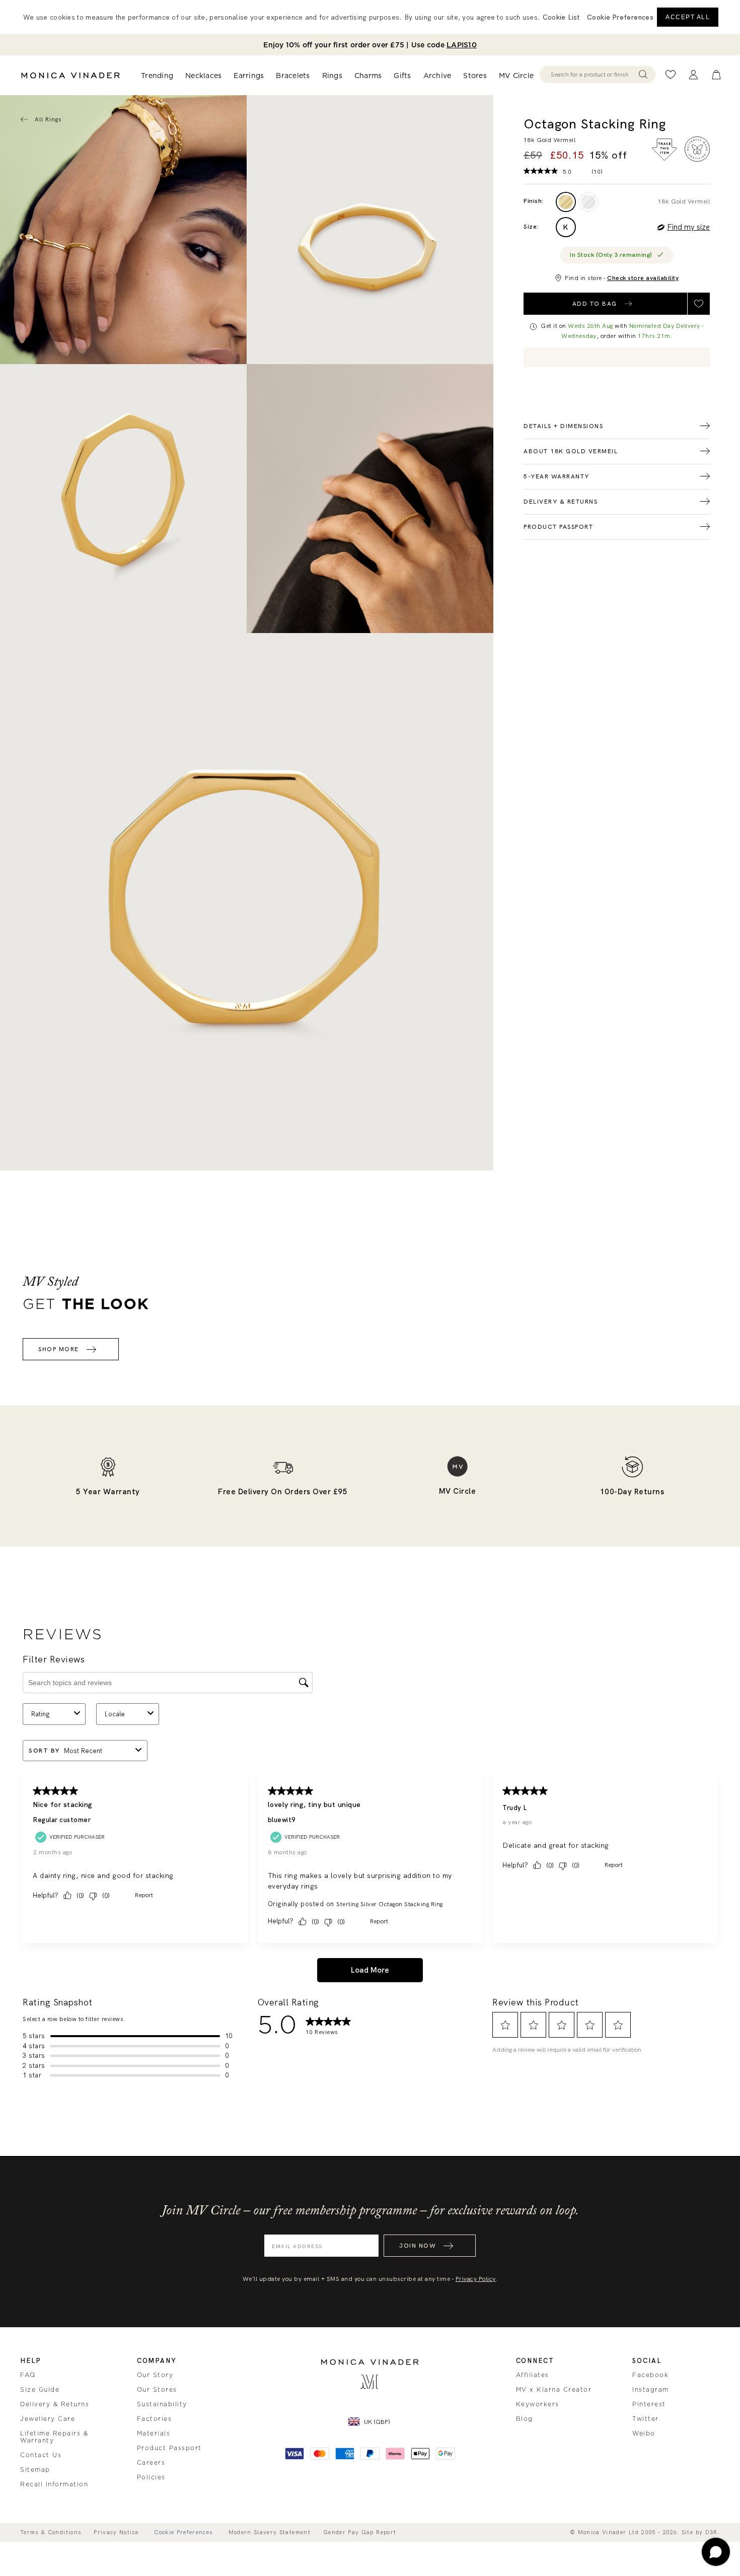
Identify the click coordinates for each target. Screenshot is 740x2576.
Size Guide (40, 2390)
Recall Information (54, 2484)
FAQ (28, 2375)
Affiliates (533, 2375)
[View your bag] (716, 75)
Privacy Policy (476, 2279)
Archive (437, 76)
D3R (712, 2532)
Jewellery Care (48, 2419)
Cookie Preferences (183, 2532)
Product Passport (169, 2448)
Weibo (644, 2433)
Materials (154, 2433)
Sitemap (35, 2470)
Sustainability (162, 2404)
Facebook (650, 2375)
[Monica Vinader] (70, 76)
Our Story (155, 2375)
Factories (155, 2419)
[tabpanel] (370, 230)
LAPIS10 (462, 45)
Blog (525, 2419)
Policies (151, 2477)
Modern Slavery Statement (270, 2532)
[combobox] (593, 75)
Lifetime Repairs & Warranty (54, 2437)
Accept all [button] (688, 17)
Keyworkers (538, 2404)
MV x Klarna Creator (554, 2390)
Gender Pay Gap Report (360, 2532)
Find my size (688, 227)
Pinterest (649, 2404)
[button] (620, 17)
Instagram (651, 2390)
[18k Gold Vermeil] (566, 202)
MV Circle (516, 76)
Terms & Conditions (51, 2532)
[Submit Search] (643, 75)
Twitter (646, 2419)
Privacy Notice (116, 2532)
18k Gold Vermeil (684, 201)
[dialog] (370, 17)
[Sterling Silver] (588, 202)
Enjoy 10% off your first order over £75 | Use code (370, 45)
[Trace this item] (664, 150)
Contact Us (41, 2455)
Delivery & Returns (55, 2404)
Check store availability (643, 278)
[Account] (693, 75)
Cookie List (561, 17)
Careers (151, 2463)
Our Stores (157, 2390)
